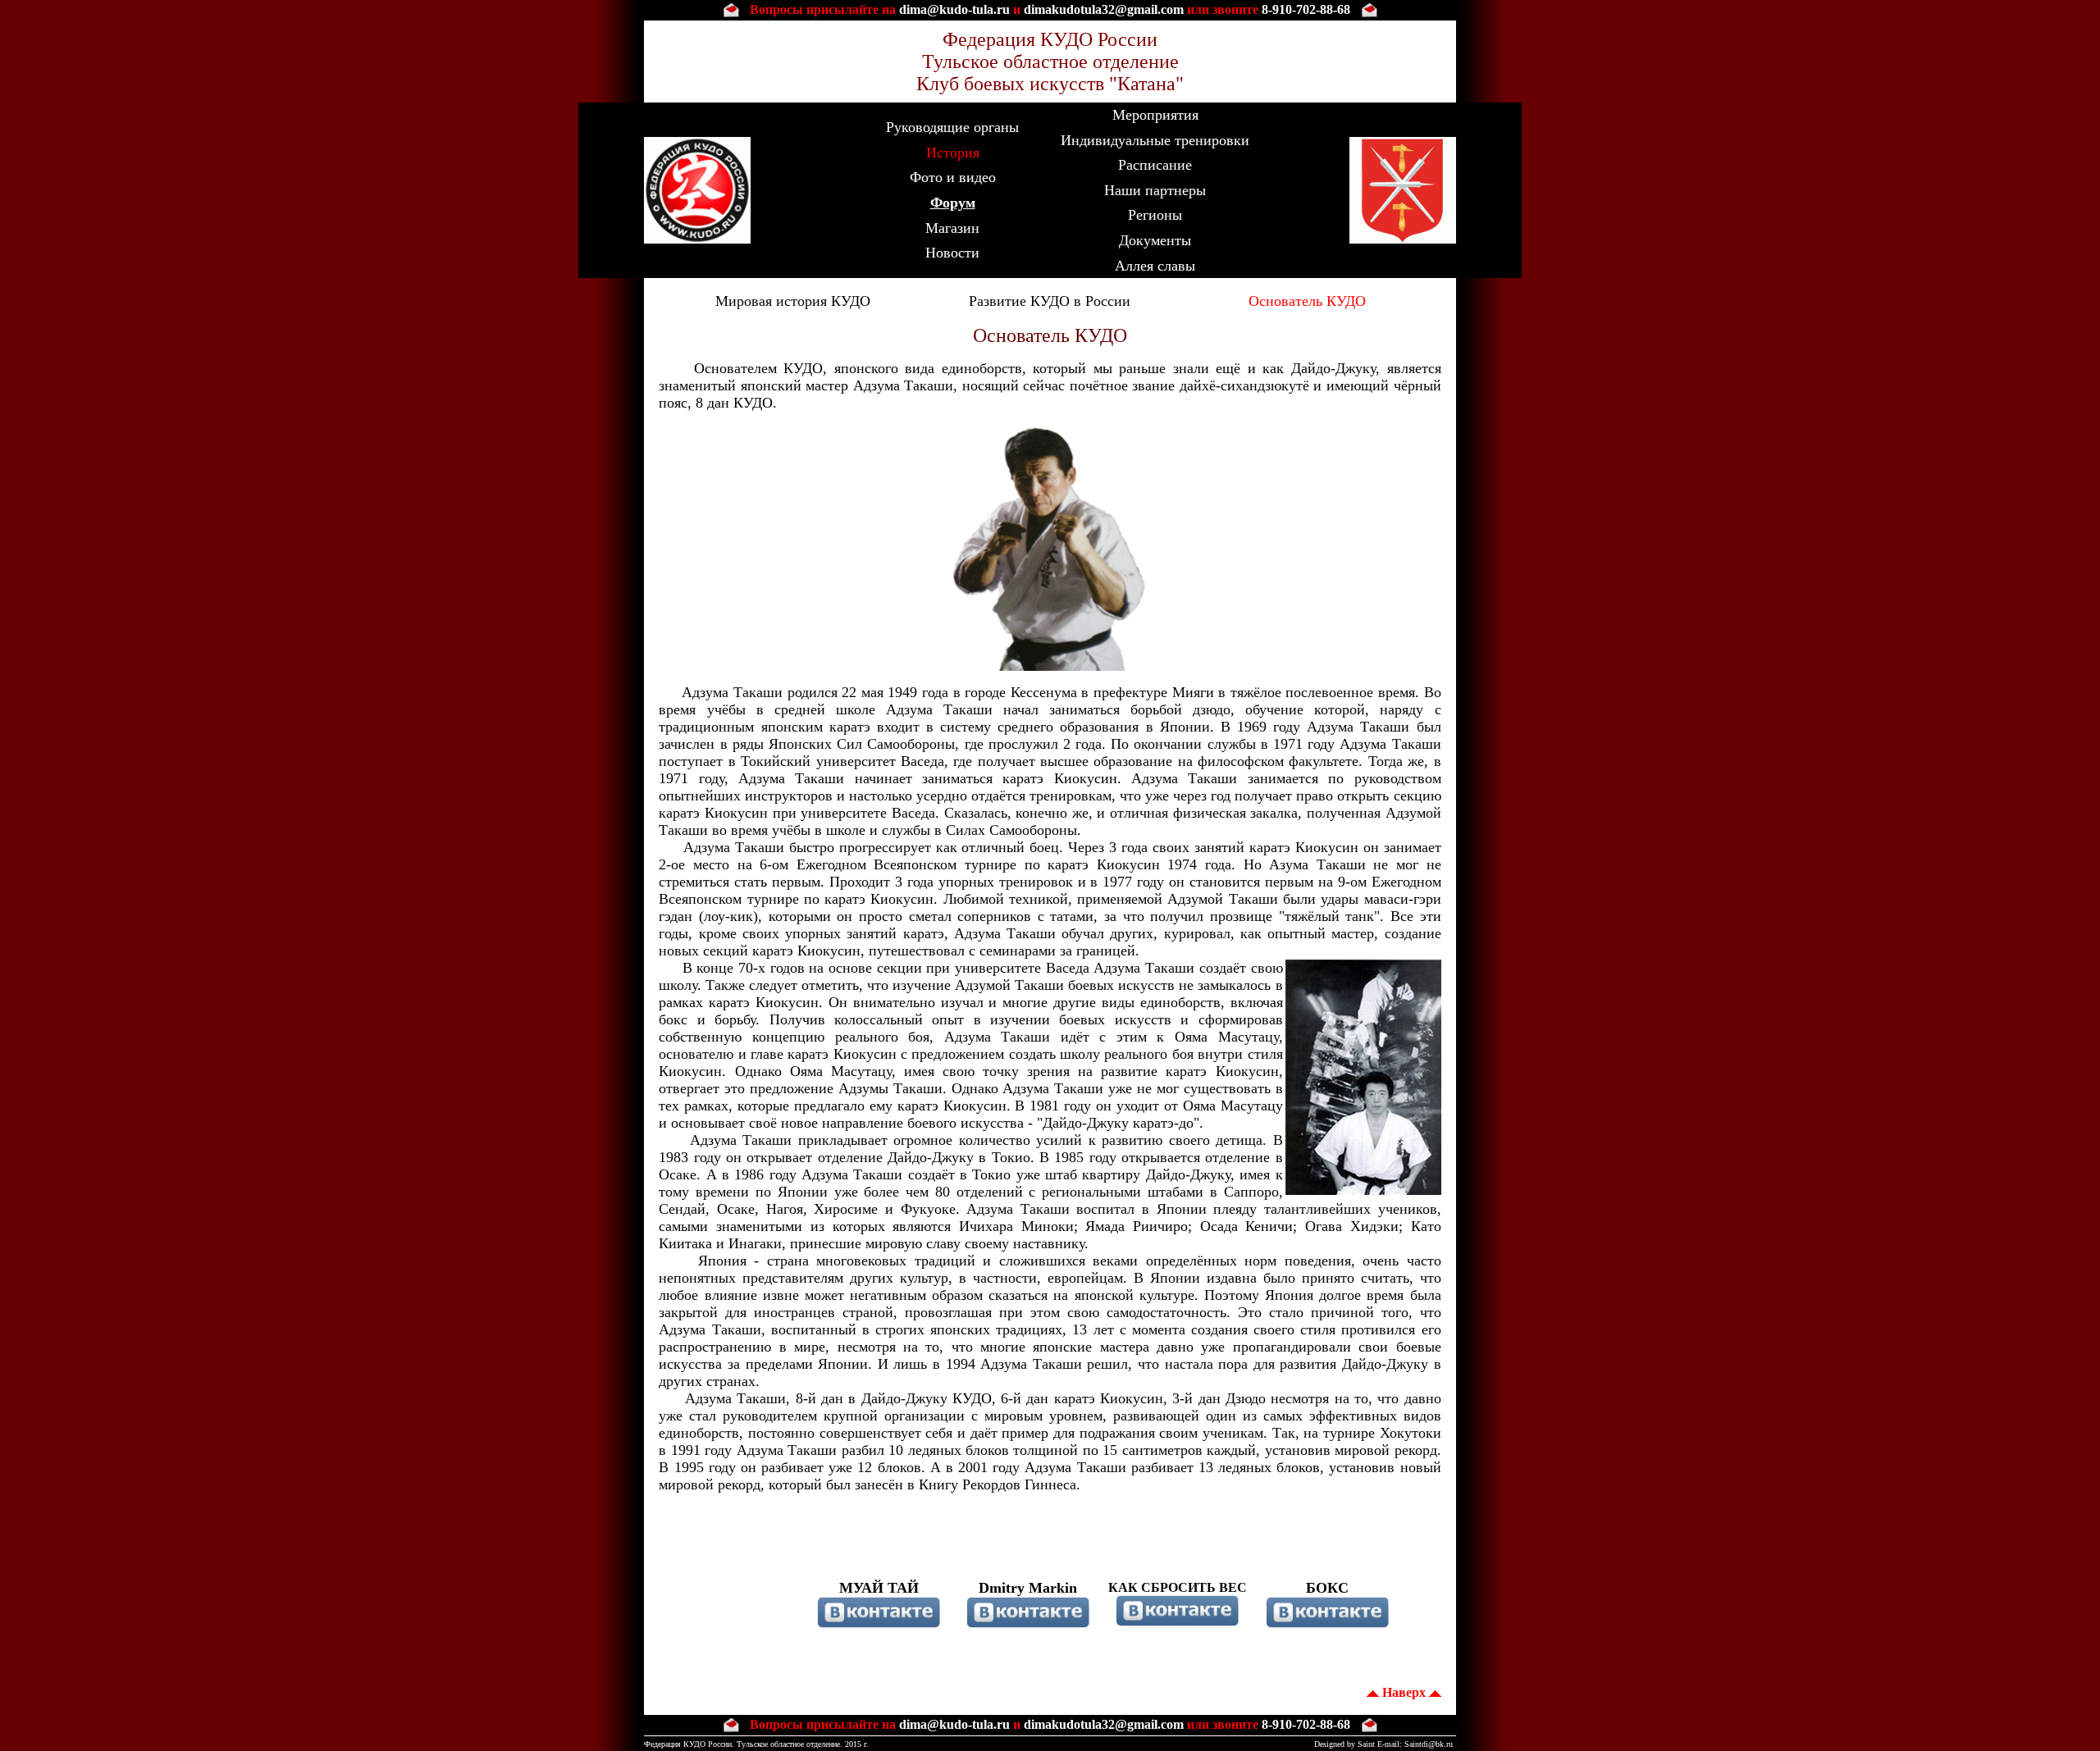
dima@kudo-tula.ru (954, 9)
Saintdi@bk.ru (1429, 1744)
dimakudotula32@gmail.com (1104, 9)
